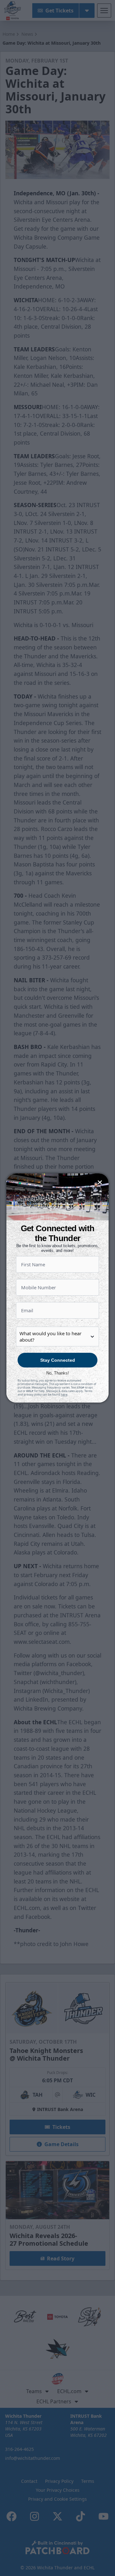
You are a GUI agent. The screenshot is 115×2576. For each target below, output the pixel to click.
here (64, 1394)
